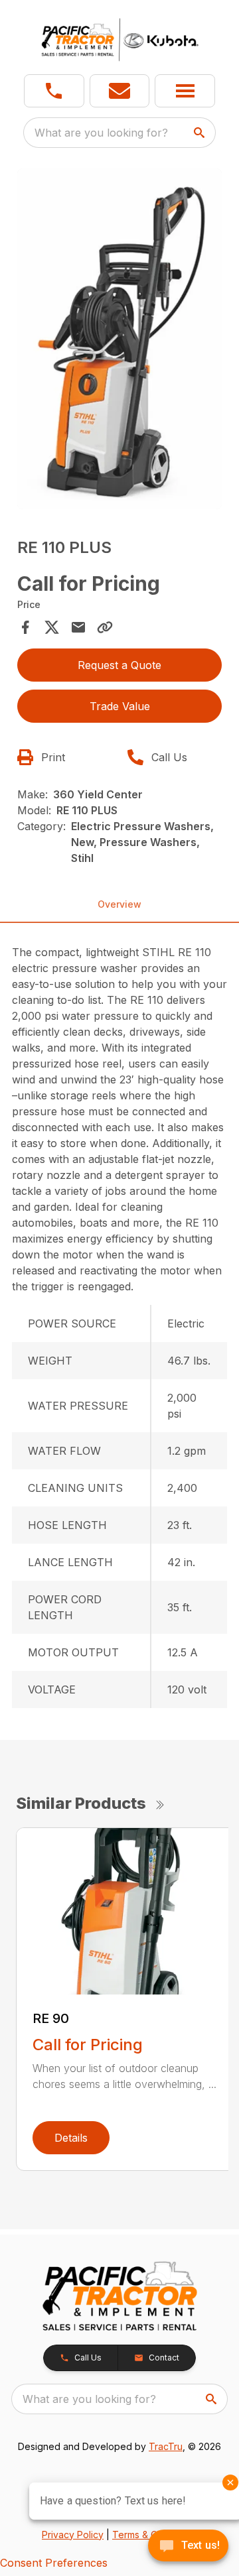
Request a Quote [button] (119, 665)
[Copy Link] (105, 627)
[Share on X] (52, 627)
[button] (54, 91)
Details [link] (71, 2138)
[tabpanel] (119, 341)
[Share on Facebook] (25, 627)
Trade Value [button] (120, 706)
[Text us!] (188, 2547)
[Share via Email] (78, 627)
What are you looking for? (101, 133)
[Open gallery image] (119, 339)
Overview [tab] (119, 904)
